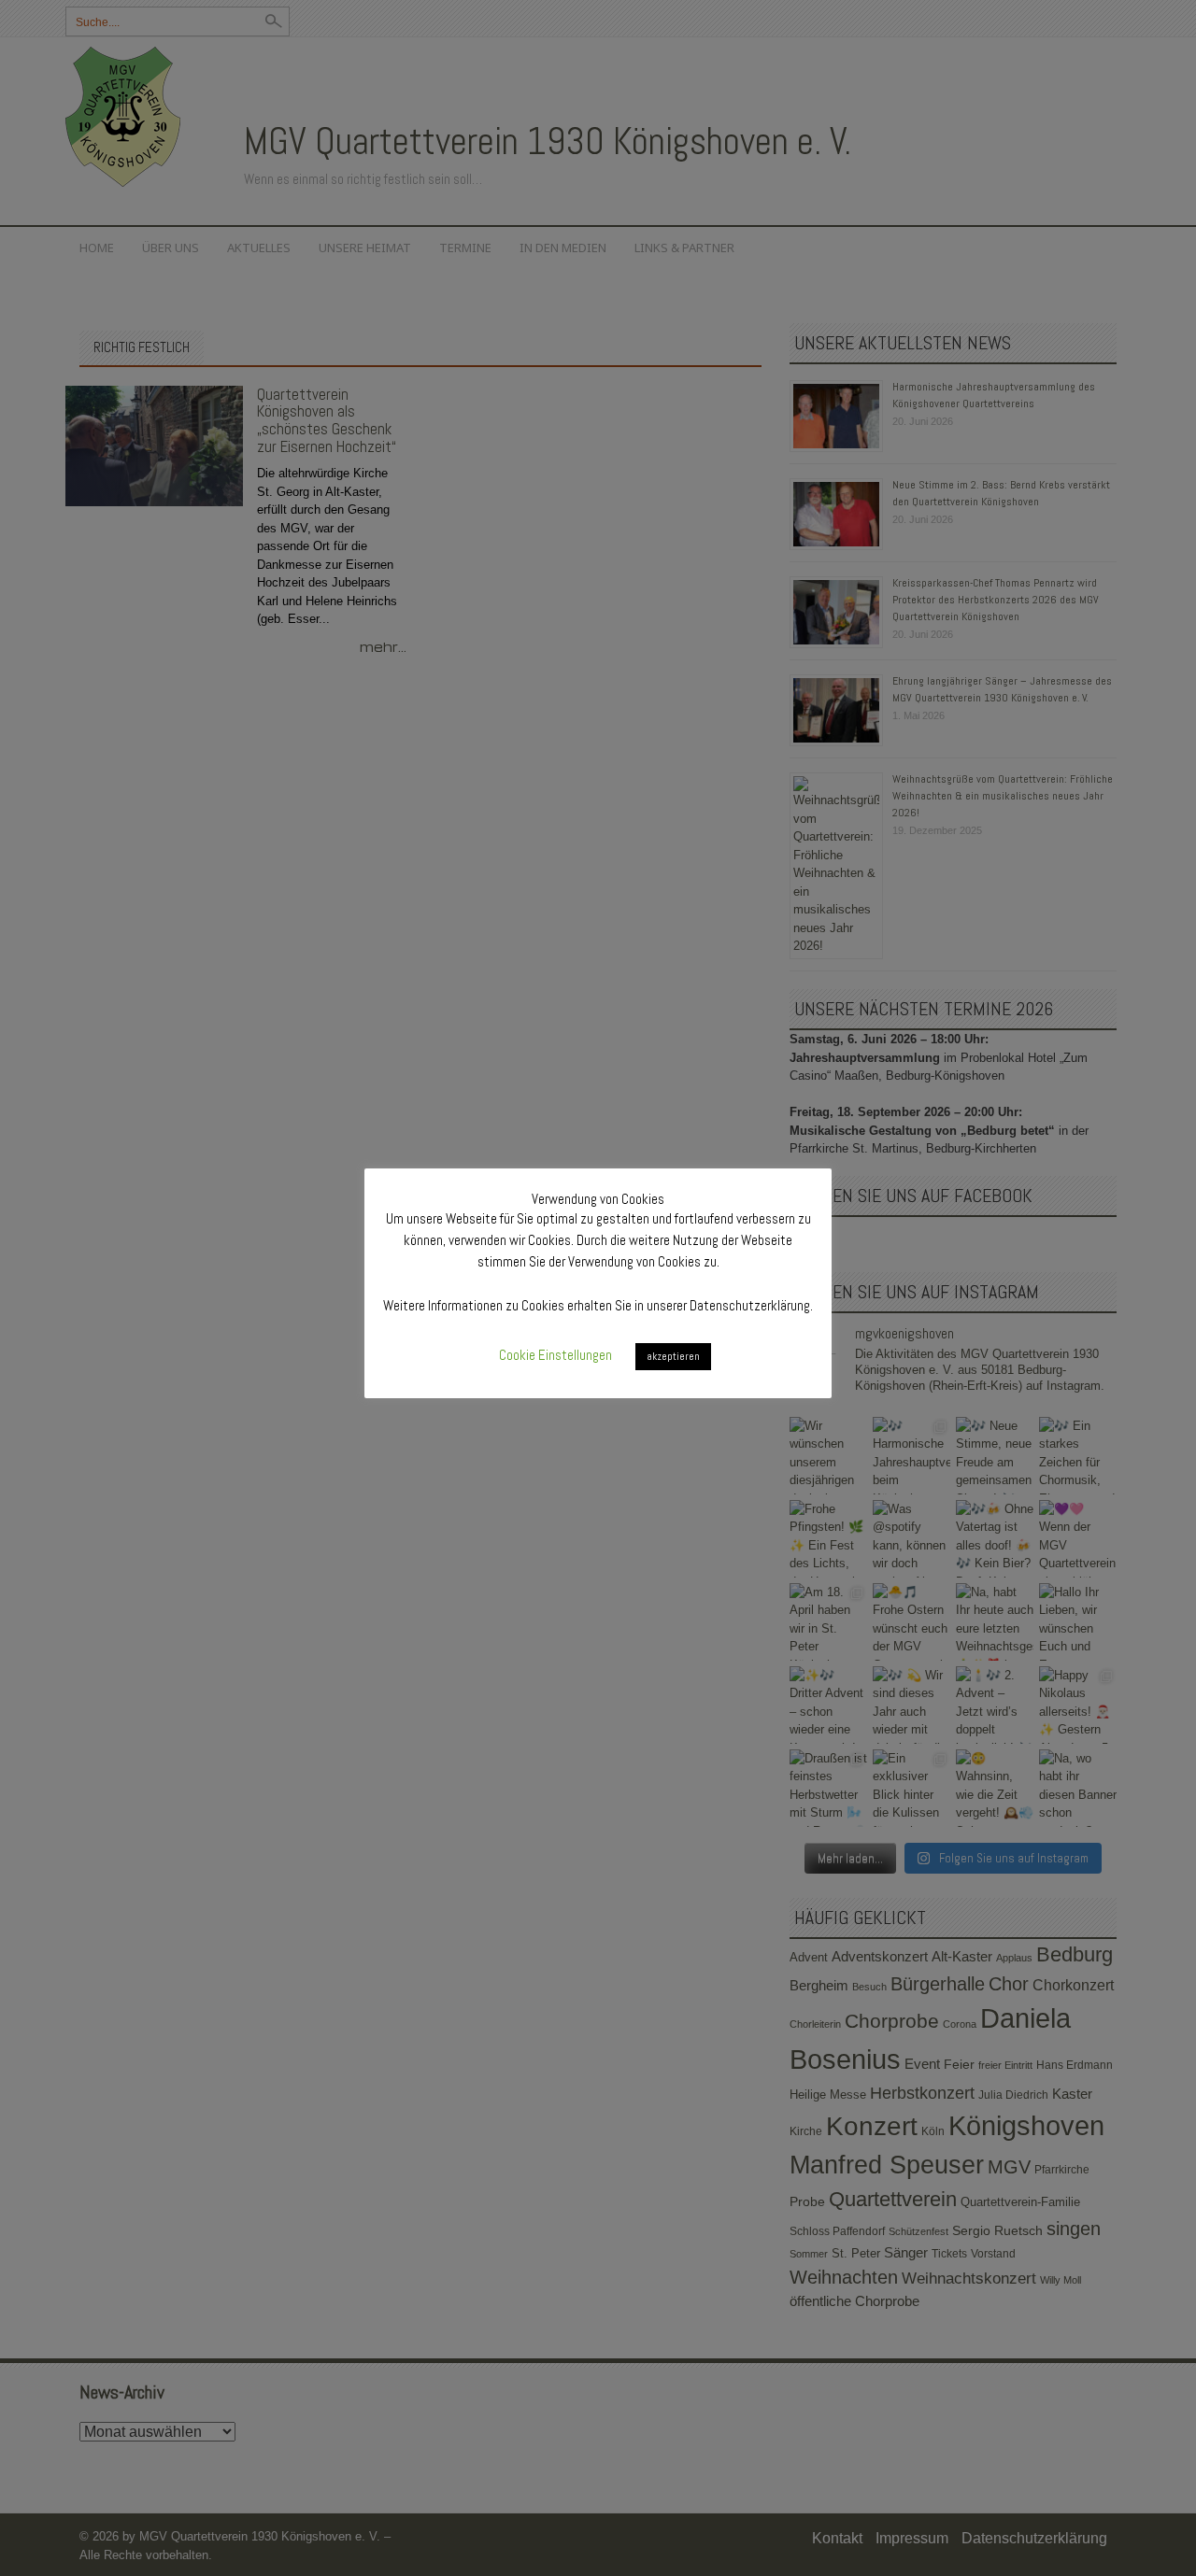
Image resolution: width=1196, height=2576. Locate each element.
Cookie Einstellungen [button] (555, 1355)
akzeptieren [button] (673, 1356)
